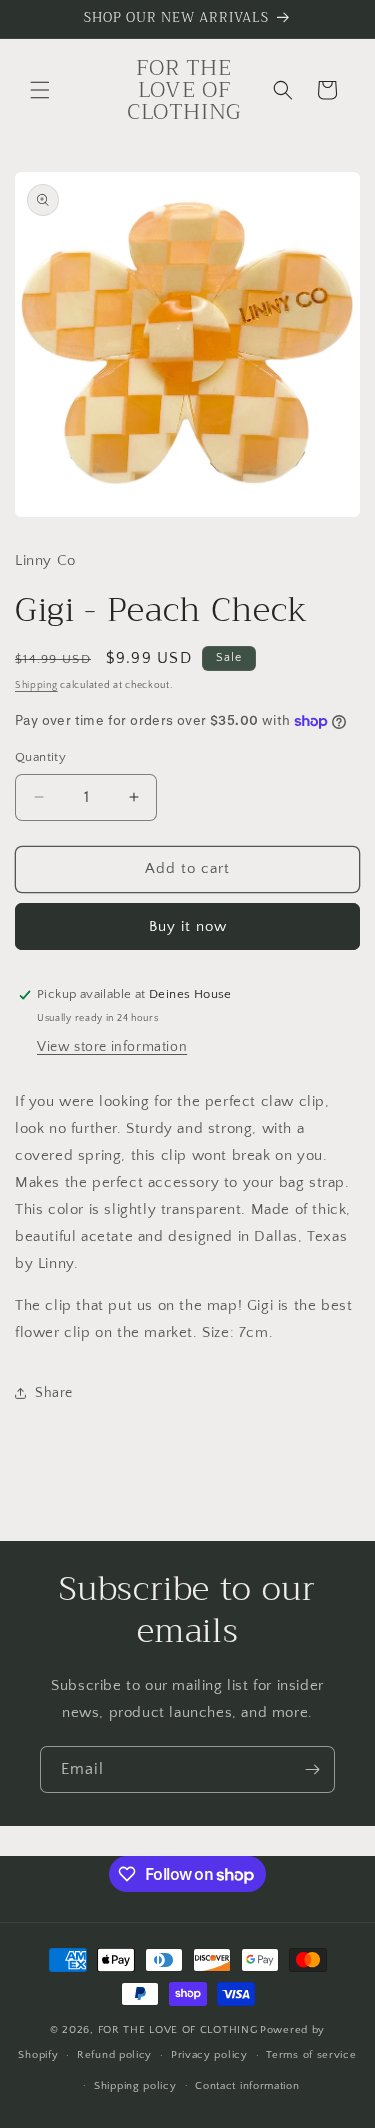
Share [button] (54, 1393)
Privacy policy (209, 2055)
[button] (40, 90)
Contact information (247, 2086)
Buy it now (188, 926)
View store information (112, 1047)
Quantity (40, 757)
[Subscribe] (312, 1769)
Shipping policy (135, 2086)
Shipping (36, 685)
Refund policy (114, 2055)
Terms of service (311, 2055)
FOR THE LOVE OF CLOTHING (178, 2030)
